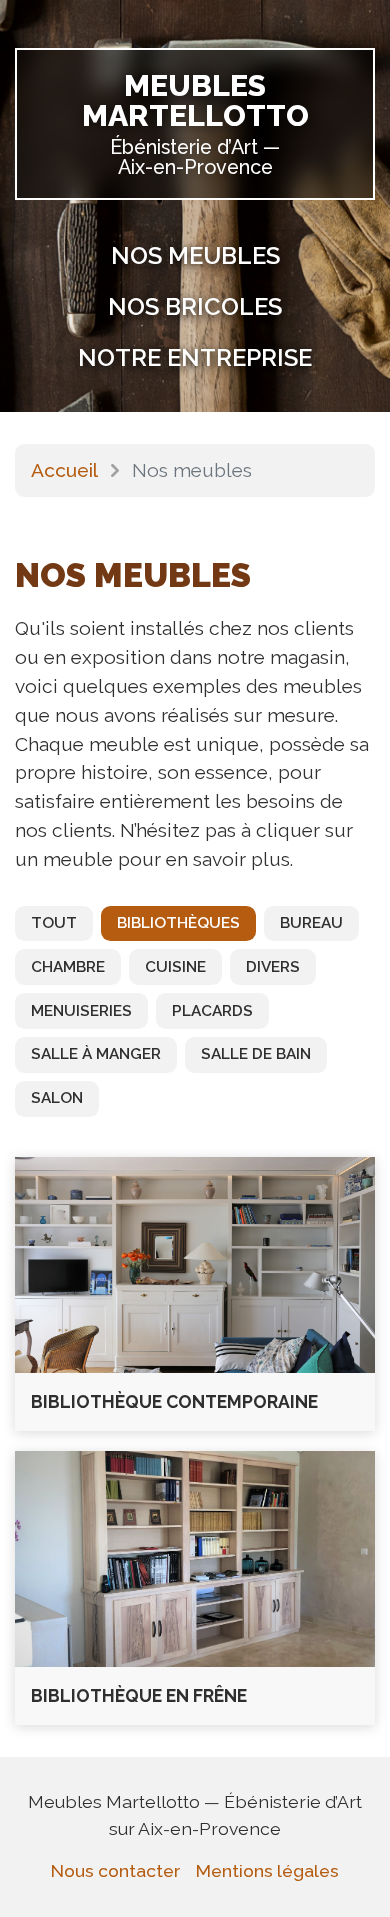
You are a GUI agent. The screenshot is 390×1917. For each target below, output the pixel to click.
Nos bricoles (195, 306)
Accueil (64, 470)
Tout (54, 923)
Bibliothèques (178, 923)
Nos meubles (195, 255)
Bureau (311, 923)
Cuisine (175, 967)
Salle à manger (96, 1054)
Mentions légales (267, 1870)
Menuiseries (81, 1011)
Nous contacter (115, 1870)
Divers (273, 967)
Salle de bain (256, 1054)
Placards (212, 1011)
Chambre (68, 967)
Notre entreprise (195, 357)
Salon (57, 1098)
